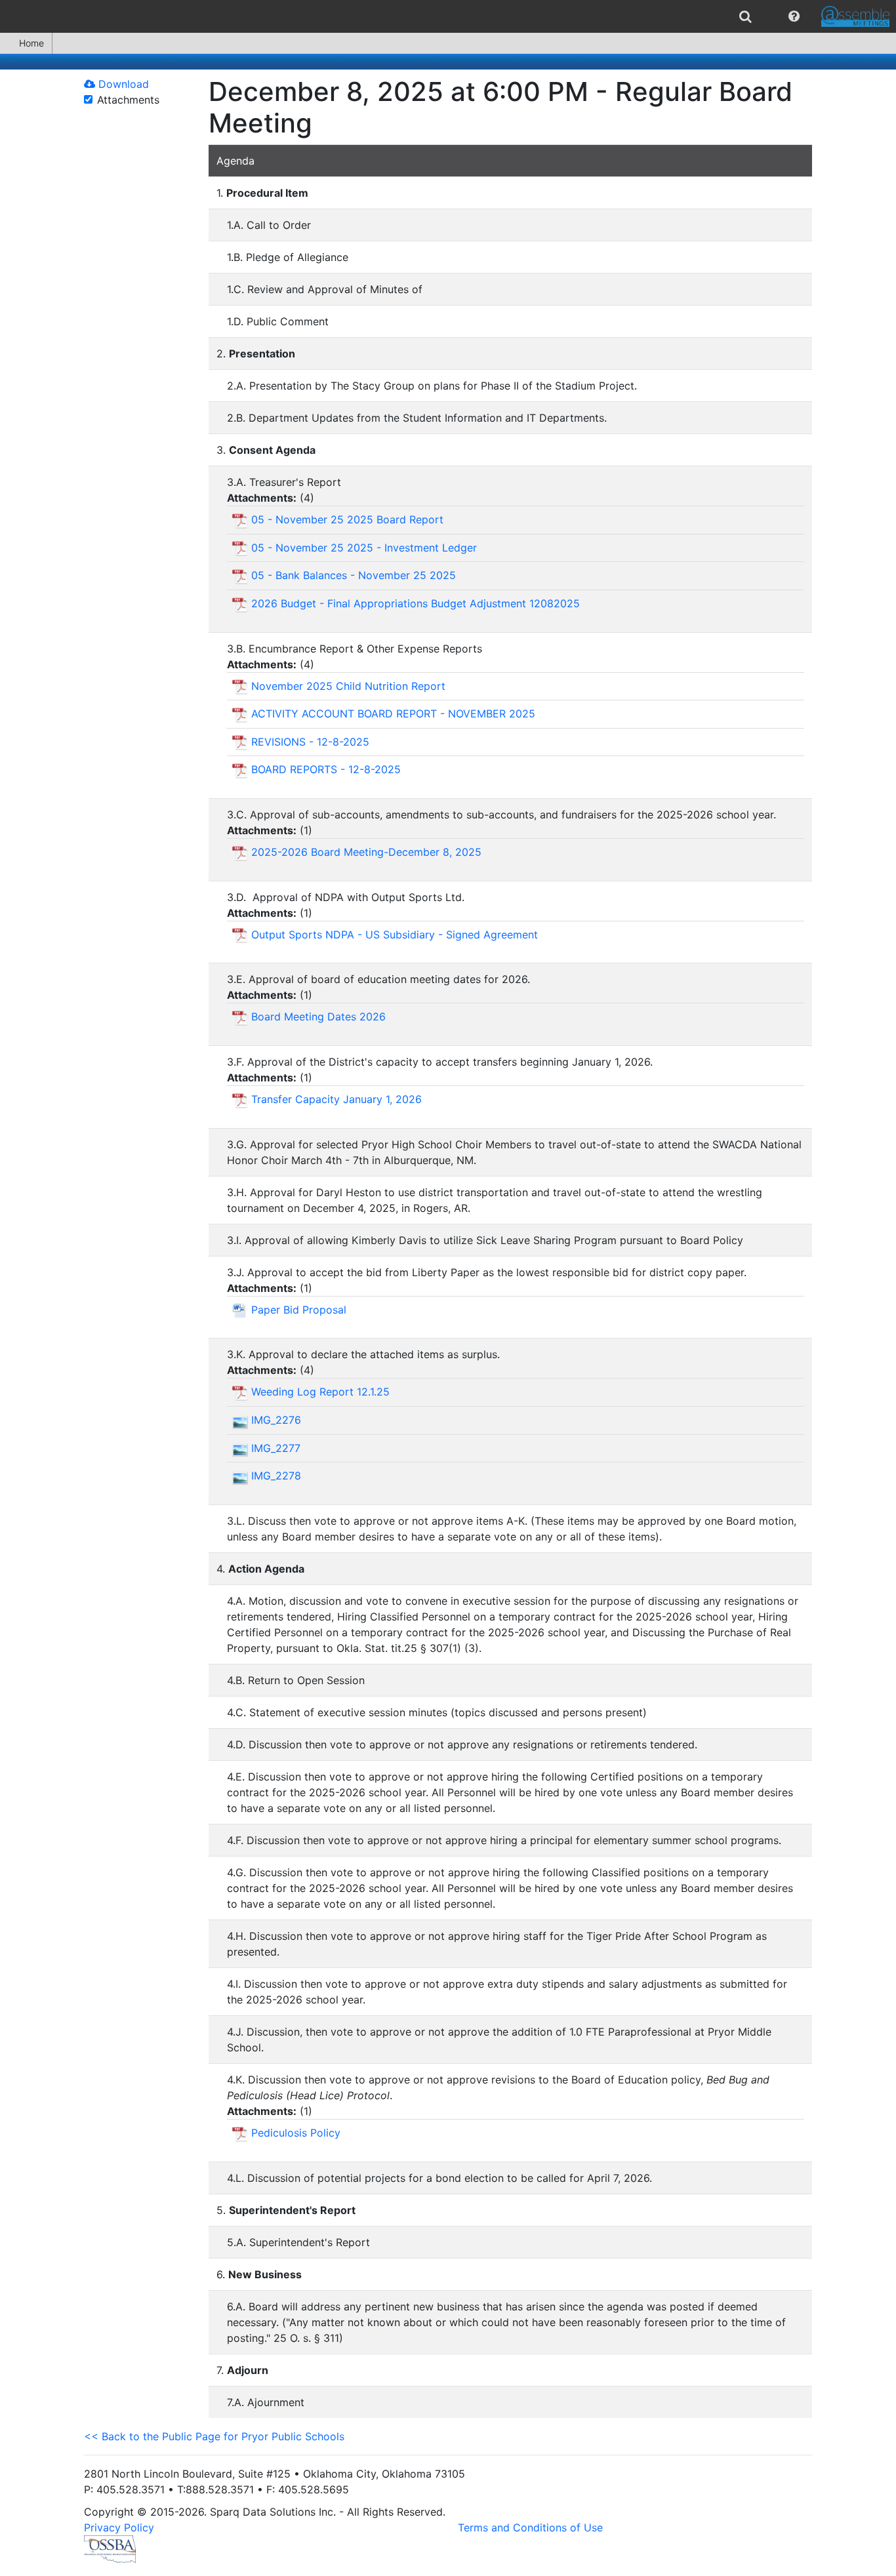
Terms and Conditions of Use (530, 2527)
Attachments (128, 100)
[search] (745, 16)
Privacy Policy (119, 2527)
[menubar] (448, 16)
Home (31, 43)
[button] (794, 16)
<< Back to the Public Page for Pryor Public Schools (214, 2436)
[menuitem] (745, 16)
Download (122, 84)
